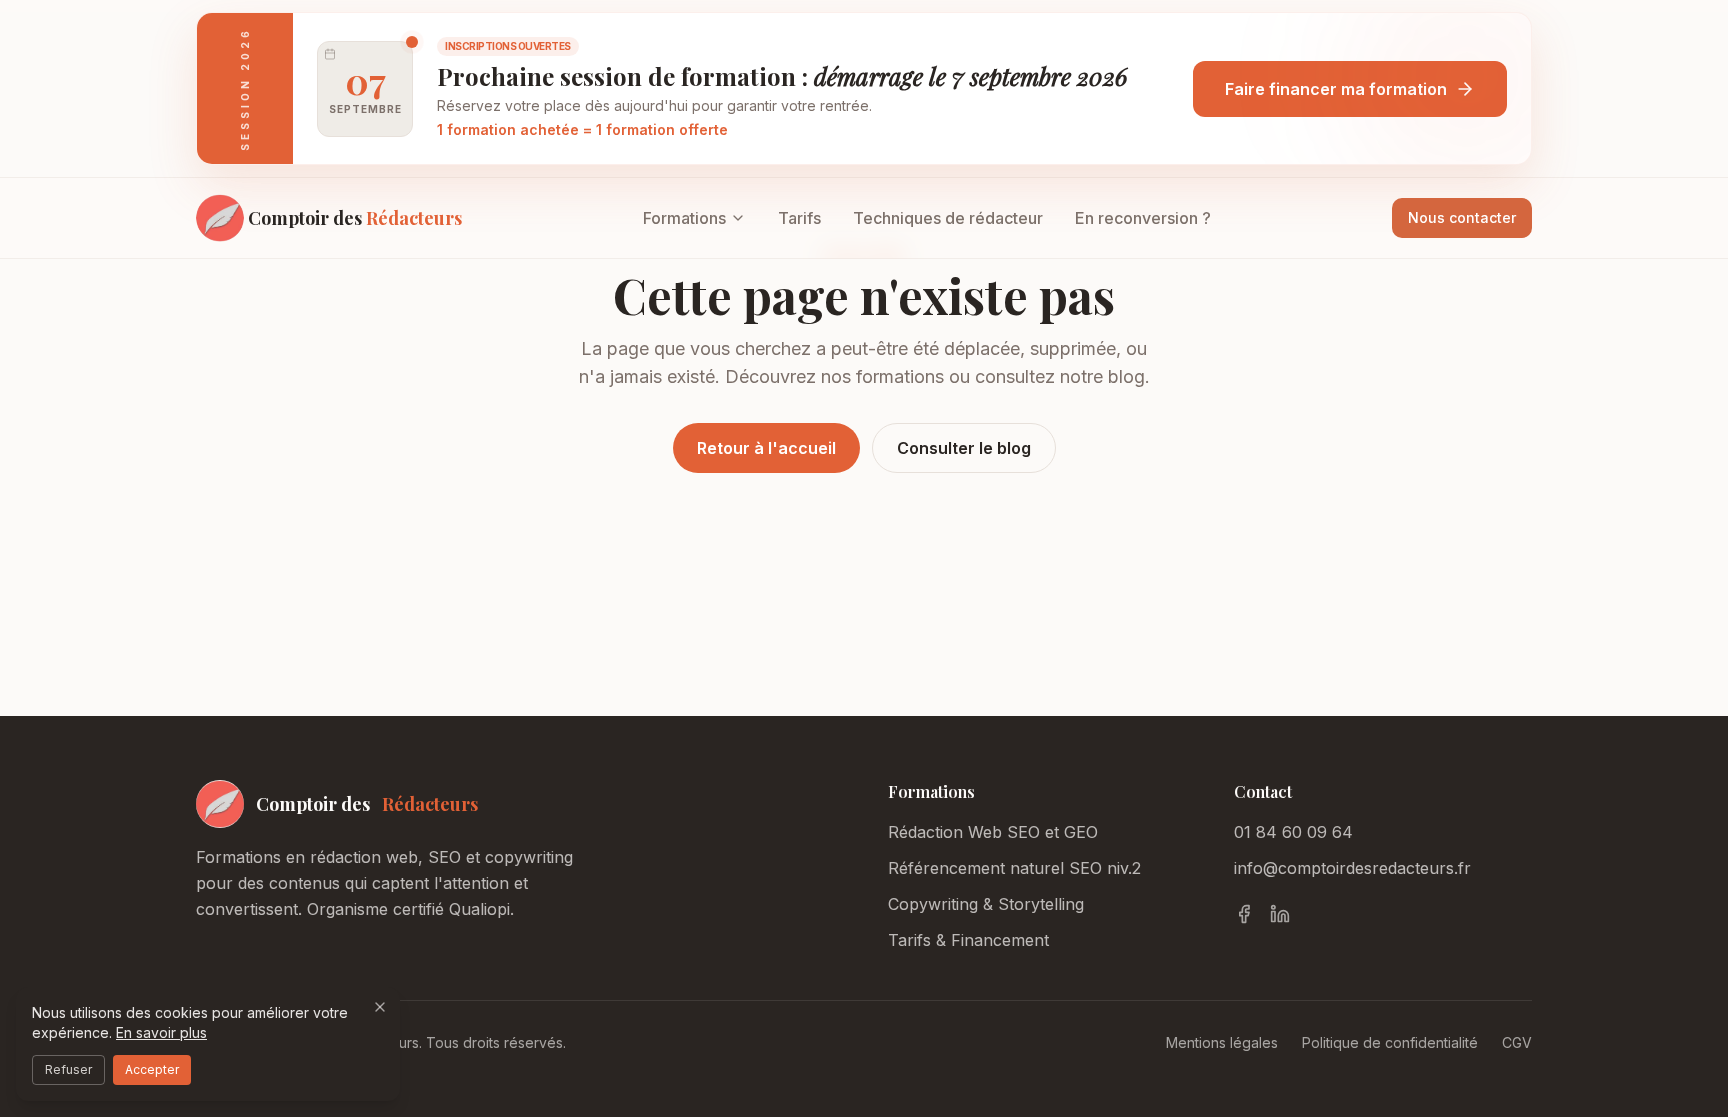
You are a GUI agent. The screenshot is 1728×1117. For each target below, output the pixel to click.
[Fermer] (380, 1007)
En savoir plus (161, 1032)
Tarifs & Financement (968, 940)
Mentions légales (1222, 1042)
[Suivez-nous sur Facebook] (1244, 914)
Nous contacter (1462, 217)
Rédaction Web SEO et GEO (993, 832)
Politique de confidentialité (1390, 1042)
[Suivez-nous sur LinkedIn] (1280, 914)
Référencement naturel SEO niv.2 (1014, 868)
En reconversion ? (1143, 218)
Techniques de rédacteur (948, 218)
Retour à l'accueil (766, 448)
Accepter (152, 1069)
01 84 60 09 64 (1293, 832)
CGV (1517, 1042)
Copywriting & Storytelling (986, 904)
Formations (684, 218)
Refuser (68, 1069)
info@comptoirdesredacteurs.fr (1352, 868)
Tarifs (799, 218)
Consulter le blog (964, 448)
